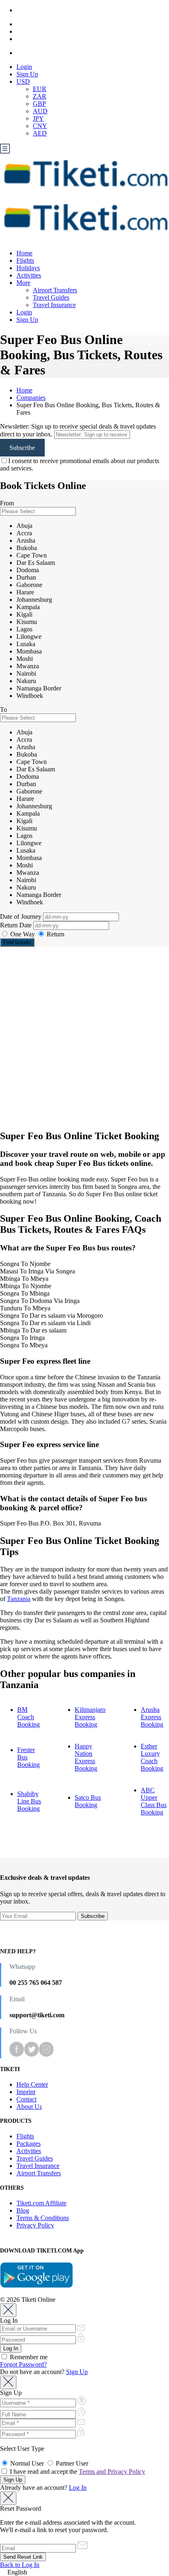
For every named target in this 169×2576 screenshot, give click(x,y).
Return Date (17, 925)
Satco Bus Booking (88, 1801)
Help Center (32, 2084)
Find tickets (17, 942)
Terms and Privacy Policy (112, 2472)
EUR (40, 89)
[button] (84, 2572)
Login (24, 67)
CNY (40, 126)
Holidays (28, 268)
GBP (39, 104)
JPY (38, 118)
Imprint (26, 2092)
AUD (40, 111)
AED (40, 133)
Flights (25, 260)
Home (24, 253)
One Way (23, 934)
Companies (31, 398)
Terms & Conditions (43, 2218)
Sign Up (27, 74)
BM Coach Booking (29, 1717)
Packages (29, 2144)
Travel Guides (51, 297)
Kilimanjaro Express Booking (90, 1717)
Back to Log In (20, 2565)
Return (55, 934)
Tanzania (19, 1599)
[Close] (8, 2310)
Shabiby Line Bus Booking (29, 1801)
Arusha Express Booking (152, 1717)
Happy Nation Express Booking (86, 1757)
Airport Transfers (55, 290)
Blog (23, 2210)
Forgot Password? (23, 2364)
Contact (26, 2099)
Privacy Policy (35, 2225)
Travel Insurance (54, 305)
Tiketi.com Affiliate (41, 2203)
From (7, 503)
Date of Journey (22, 916)
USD (23, 81)
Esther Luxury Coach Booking (152, 1757)
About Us (29, 2107)
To (3, 710)
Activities (29, 275)
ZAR (40, 96)
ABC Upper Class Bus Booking (154, 1801)
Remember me (28, 2357)
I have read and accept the (77, 2472)
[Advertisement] (84, 1038)
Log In (78, 2488)
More (23, 283)
